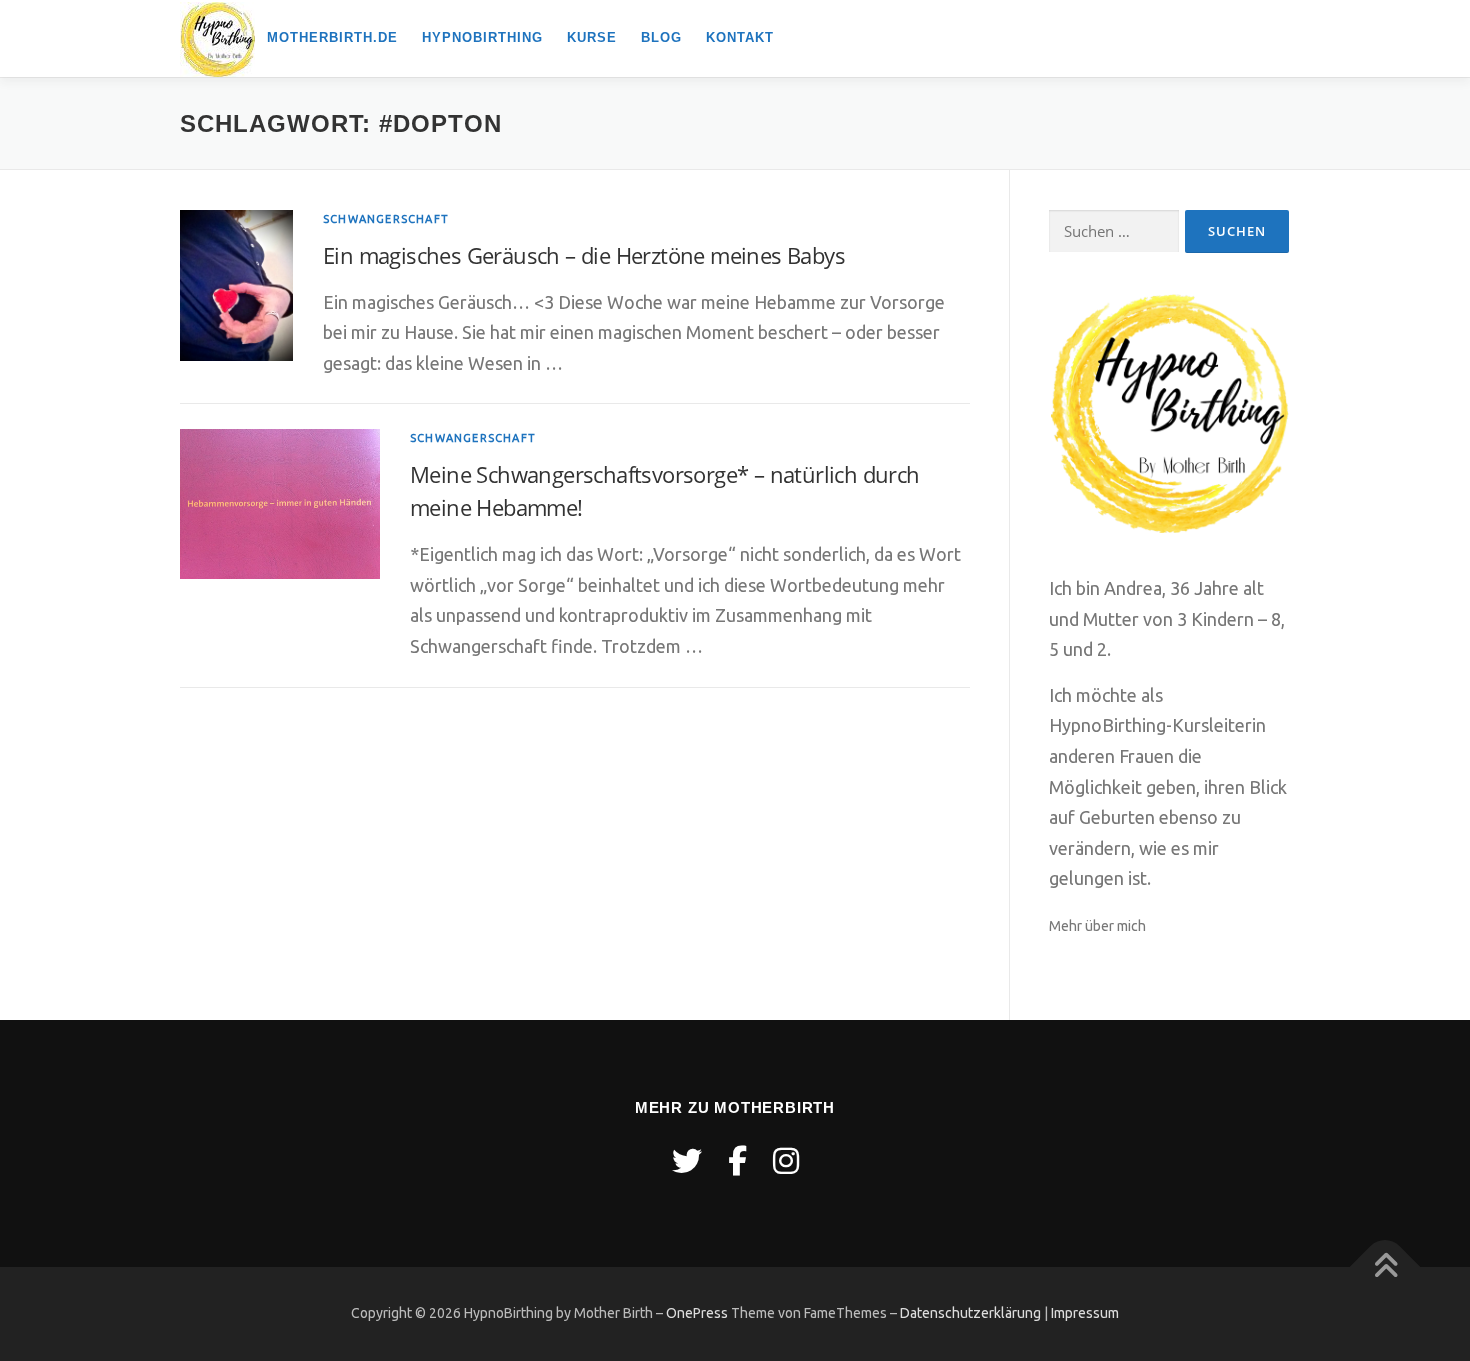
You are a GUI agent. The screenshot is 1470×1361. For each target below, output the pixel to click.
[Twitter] (687, 1161)
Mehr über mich (1097, 926)
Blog (661, 37)
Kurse (592, 37)
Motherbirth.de (332, 37)
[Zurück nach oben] (1385, 1267)
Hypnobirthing (482, 37)
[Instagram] (786, 1161)
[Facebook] (737, 1161)
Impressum (1085, 1313)
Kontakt (740, 37)
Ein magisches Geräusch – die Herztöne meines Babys (584, 255)
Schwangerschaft (386, 219)
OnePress (697, 1313)
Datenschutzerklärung (970, 1313)
